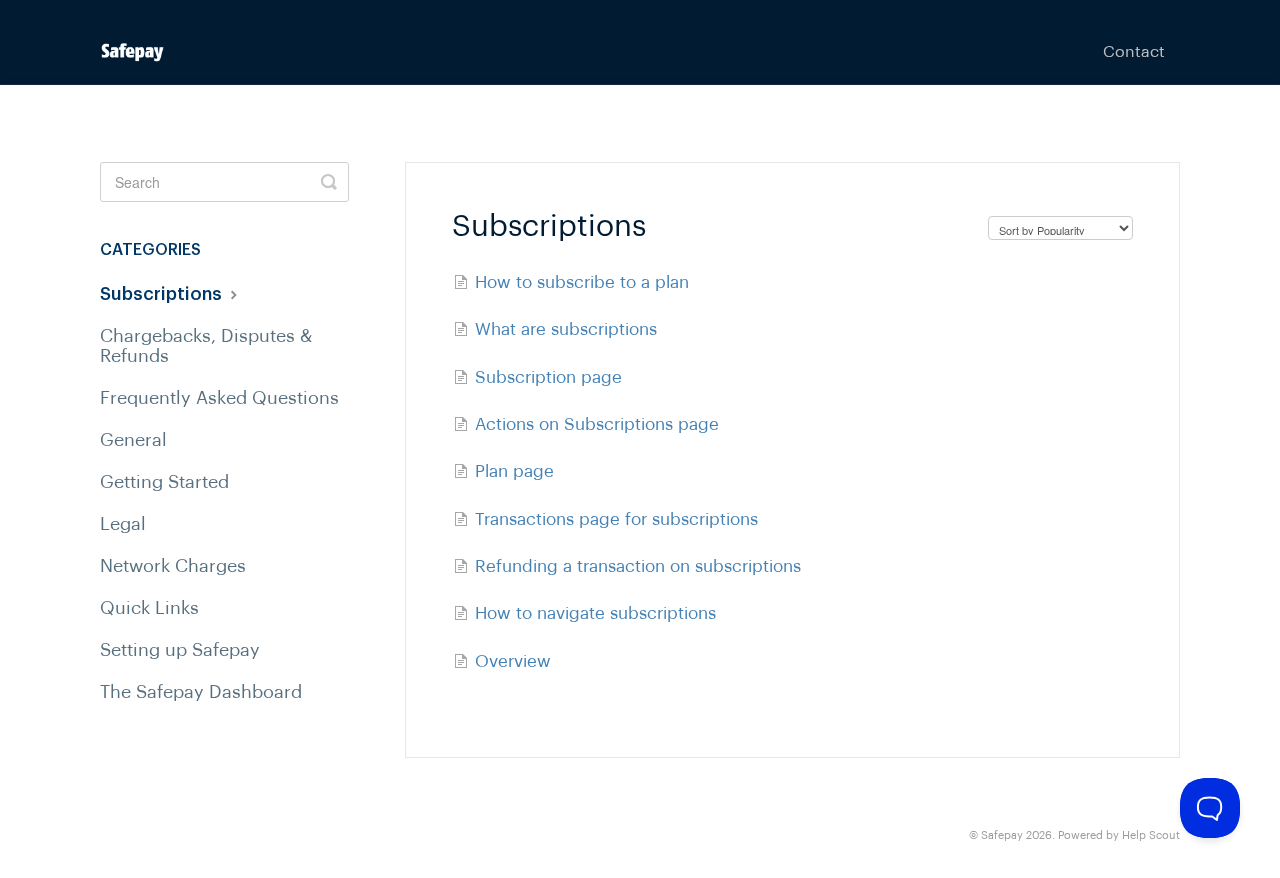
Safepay (1002, 835)
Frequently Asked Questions (219, 398)
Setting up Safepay (180, 650)
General (133, 440)
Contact (1134, 52)
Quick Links (149, 608)
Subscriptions (163, 294)
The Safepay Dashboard (201, 692)
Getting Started (164, 482)
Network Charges (173, 566)
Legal (123, 524)
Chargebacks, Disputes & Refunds (206, 346)
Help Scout (1151, 835)
